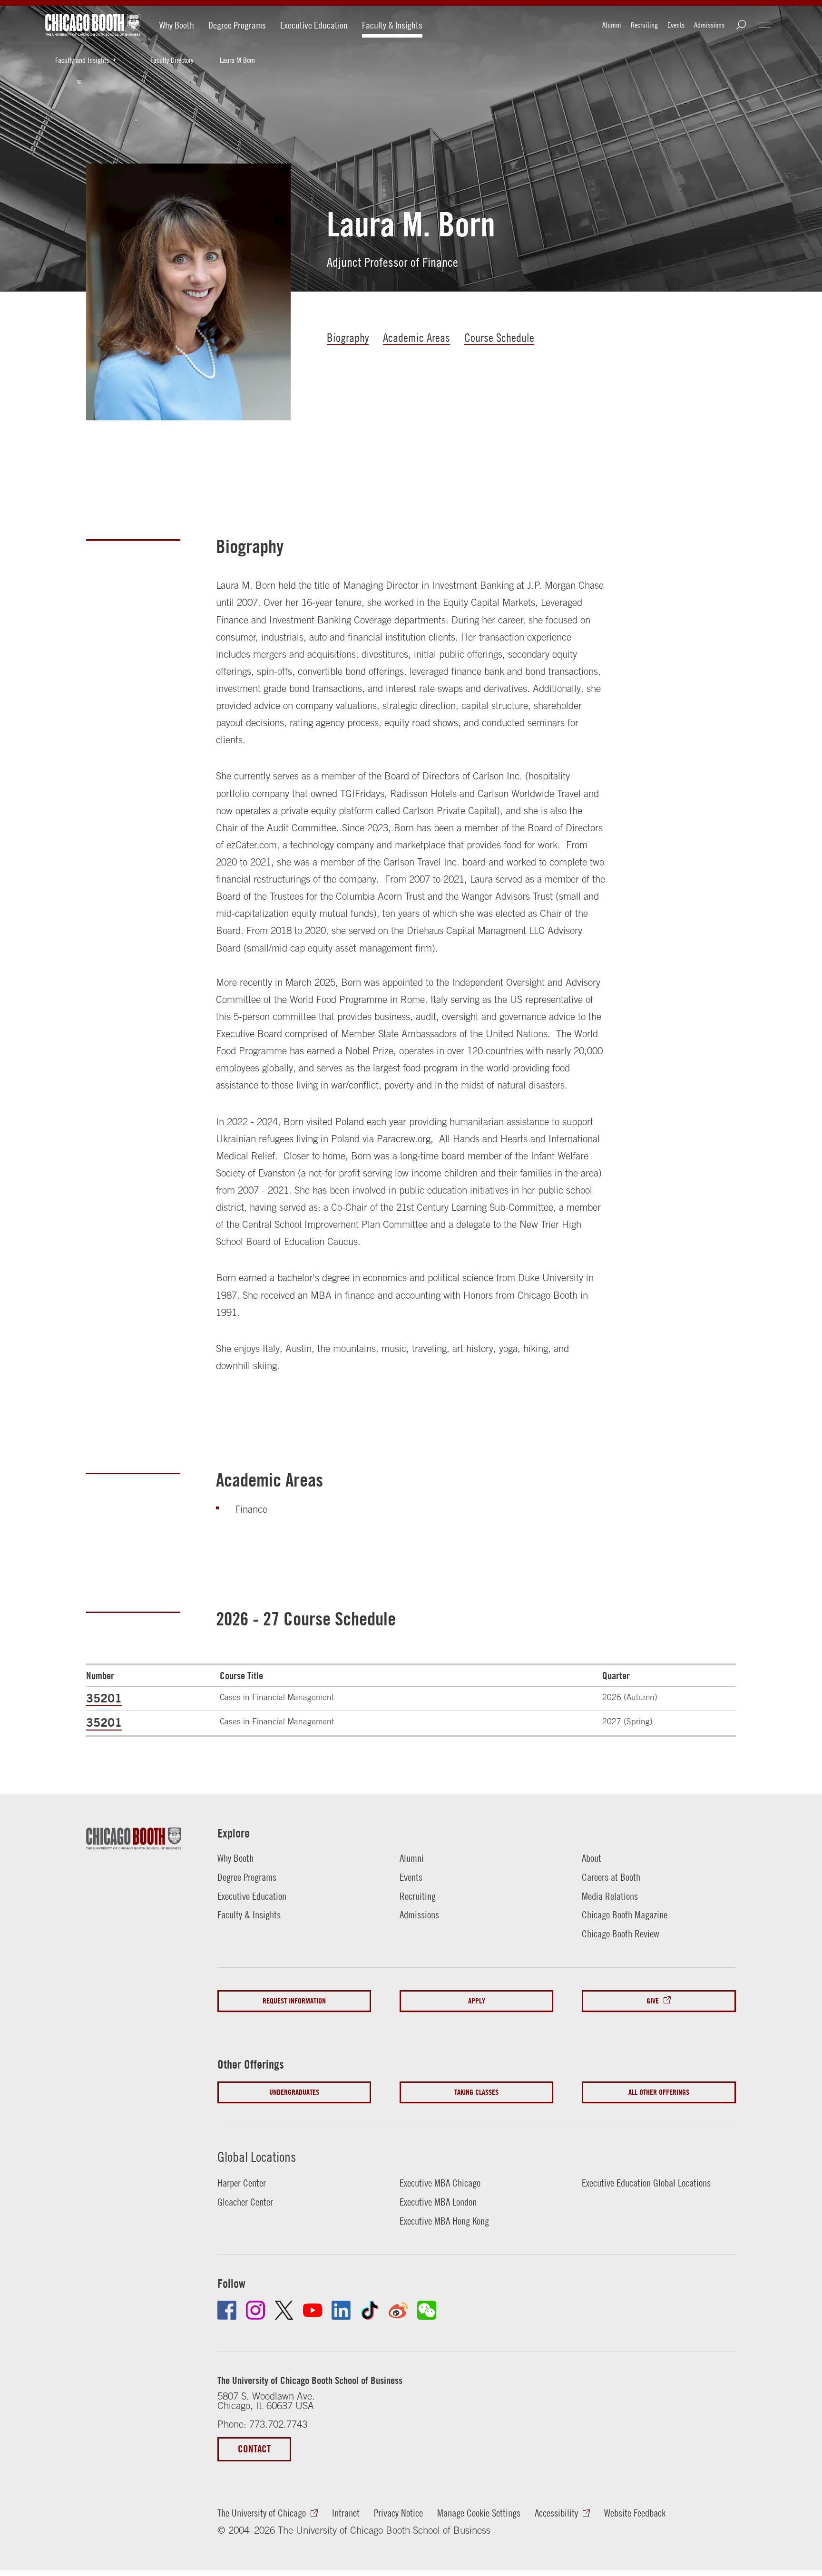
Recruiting (644, 25)
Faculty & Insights (392, 25)
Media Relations (610, 1896)
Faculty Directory (172, 60)
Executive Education (314, 25)
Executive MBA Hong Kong (444, 2221)
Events (676, 25)
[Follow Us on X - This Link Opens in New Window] (284, 2310)
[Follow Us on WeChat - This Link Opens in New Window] (427, 2310)
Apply (477, 2001)
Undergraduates (294, 2092)
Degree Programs (237, 25)
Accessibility (556, 2513)
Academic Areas (416, 337)
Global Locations (257, 2157)
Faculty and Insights (82, 60)
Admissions (709, 25)
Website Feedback (635, 2513)
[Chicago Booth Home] (93, 25)
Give (653, 2001)
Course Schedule (499, 337)
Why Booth (177, 25)
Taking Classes (476, 2092)
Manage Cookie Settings (479, 2513)
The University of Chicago (262, 2513)
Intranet (346, 2513)
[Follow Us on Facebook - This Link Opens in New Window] (227, 2310)
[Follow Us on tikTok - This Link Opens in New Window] (370, 2310)
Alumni (612, 25)
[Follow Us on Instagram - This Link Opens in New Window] (255, 2310)
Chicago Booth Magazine (625, 1915)
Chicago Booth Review (621, 1934)
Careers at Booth (611, 1877)
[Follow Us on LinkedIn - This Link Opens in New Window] (341, 2310)
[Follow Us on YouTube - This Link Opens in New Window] (313, 2310)
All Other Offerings (659, 2092)
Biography (348, 337)
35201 (104, 1698)
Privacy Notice (398, 2513)
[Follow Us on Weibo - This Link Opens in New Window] (398, 2310)
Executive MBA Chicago (440, 2183)
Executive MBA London (438, 2202)
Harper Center (242, 2183)
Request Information (294, 2001)
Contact (254, 2449)
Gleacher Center (245, 2202)
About (592, 1858)
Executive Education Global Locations (646, 2183)
